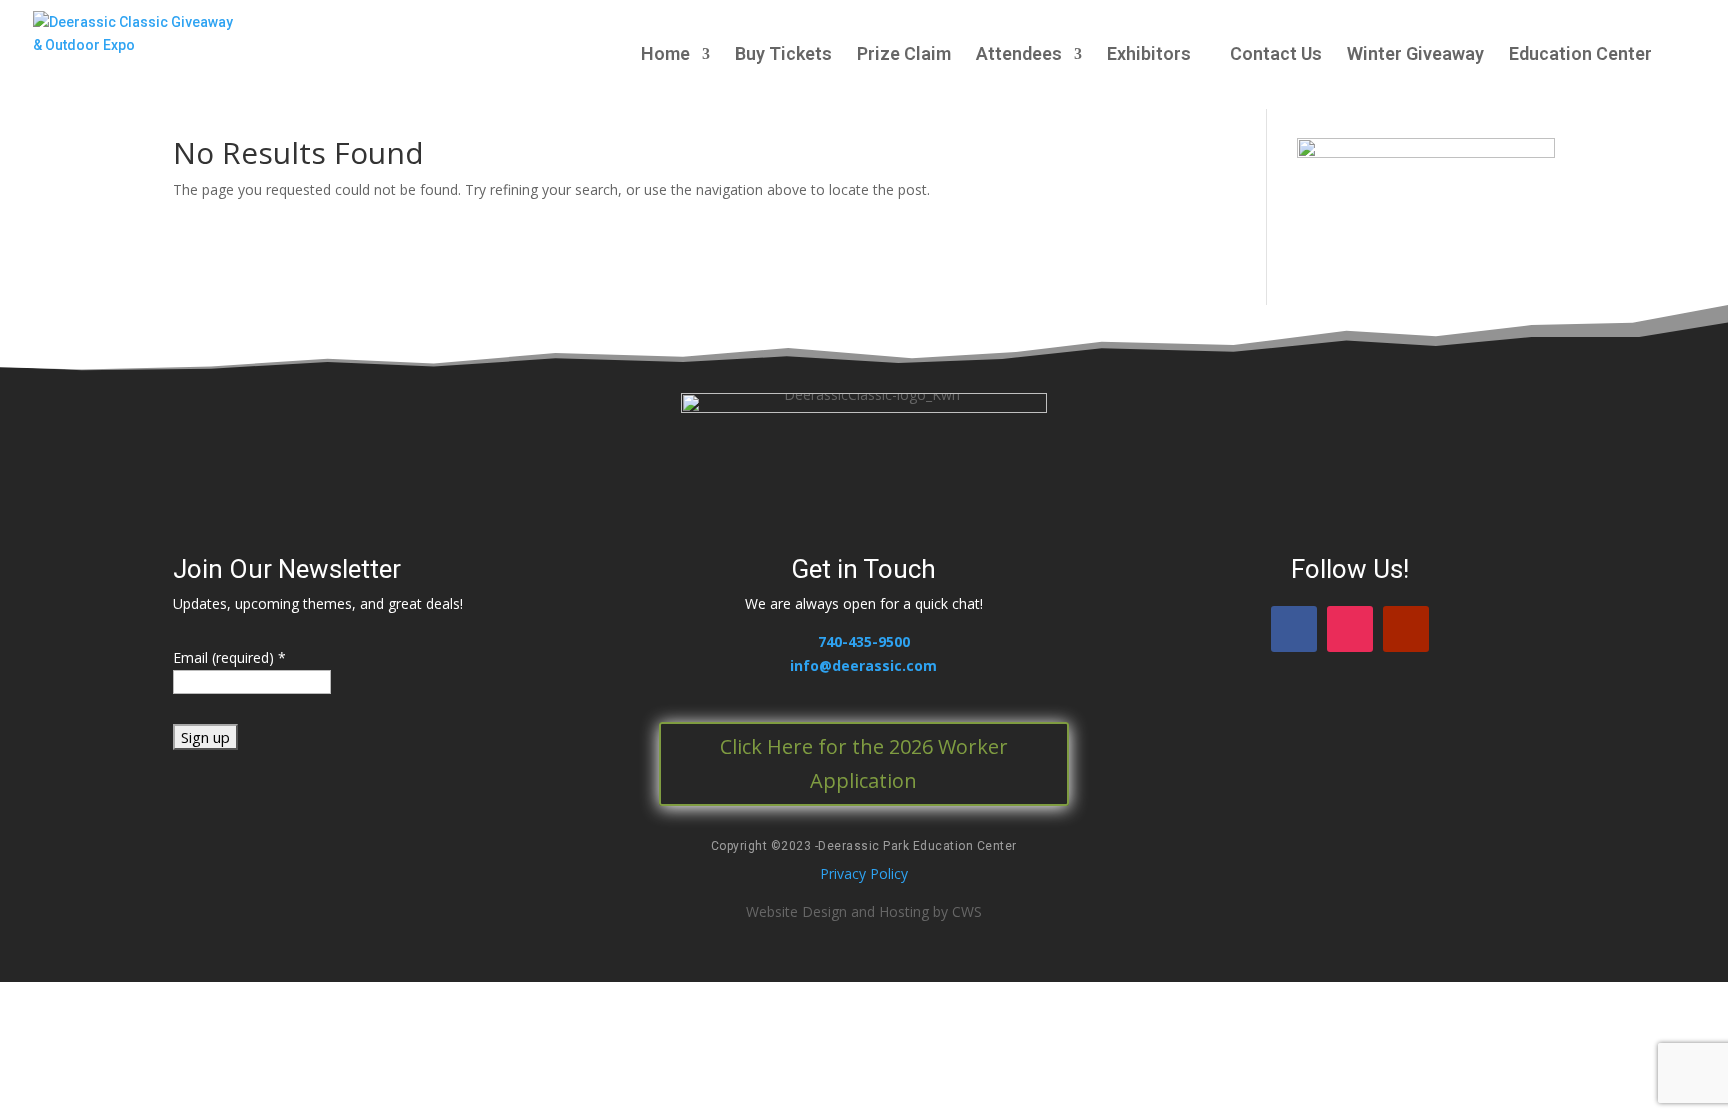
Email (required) (229, 657)
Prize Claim (904, 55)
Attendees (1019, 55)
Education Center (1580, 55)
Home (665, 55)
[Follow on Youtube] (1406, 629)
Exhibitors (1149, 55)
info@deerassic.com (863, 665)
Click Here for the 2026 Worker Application (864, 763)
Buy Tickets (783, 55)
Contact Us (1276, 55)
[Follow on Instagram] (1350, 629)
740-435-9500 (864, 641)
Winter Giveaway (1415, 55)
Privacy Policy (864, 873)
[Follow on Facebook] (1294, 629)
